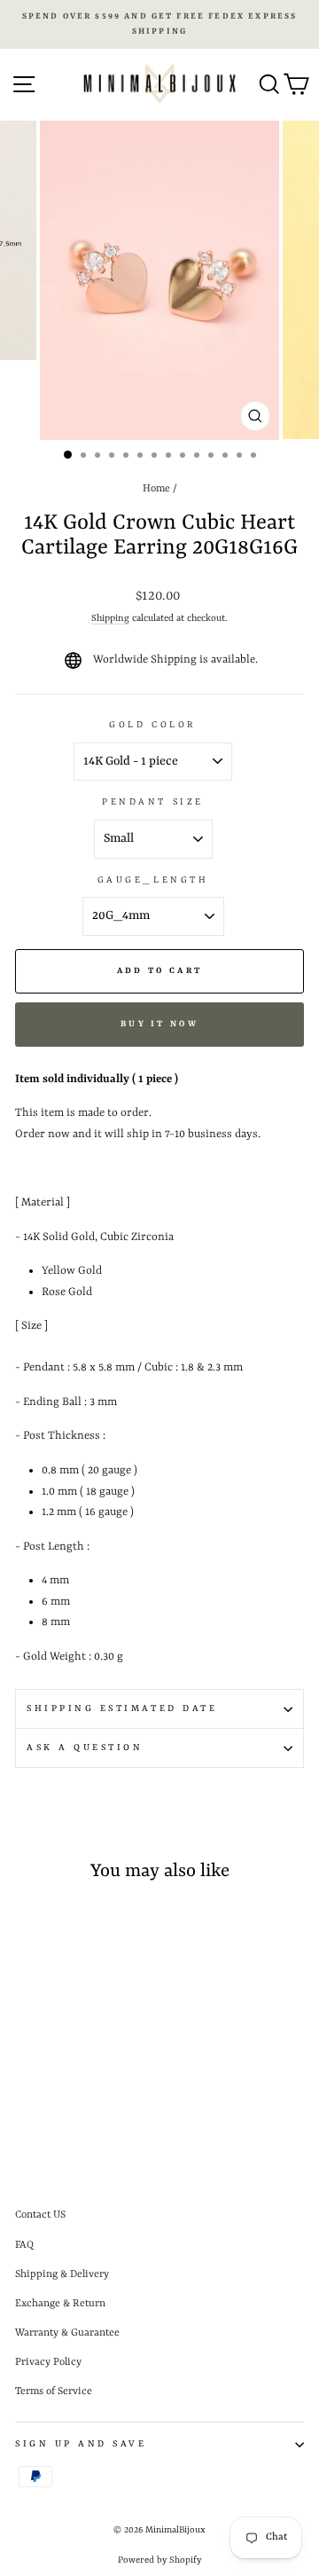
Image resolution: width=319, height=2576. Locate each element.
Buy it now (159, 1024)
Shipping (110, 618)
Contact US (40, 2215)
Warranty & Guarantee (67, 2333)
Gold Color (152, 725)
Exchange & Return (60, 2304)
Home (156, 489)
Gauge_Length (153, 880)
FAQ (24, 2245)
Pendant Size (152, 802)
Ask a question (85, 1747)
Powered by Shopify (159, 2560)
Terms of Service (54, 2391)
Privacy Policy (48, 2362)
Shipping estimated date (122, 1708)
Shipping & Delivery (62, 2274)
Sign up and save (81, 2444)
